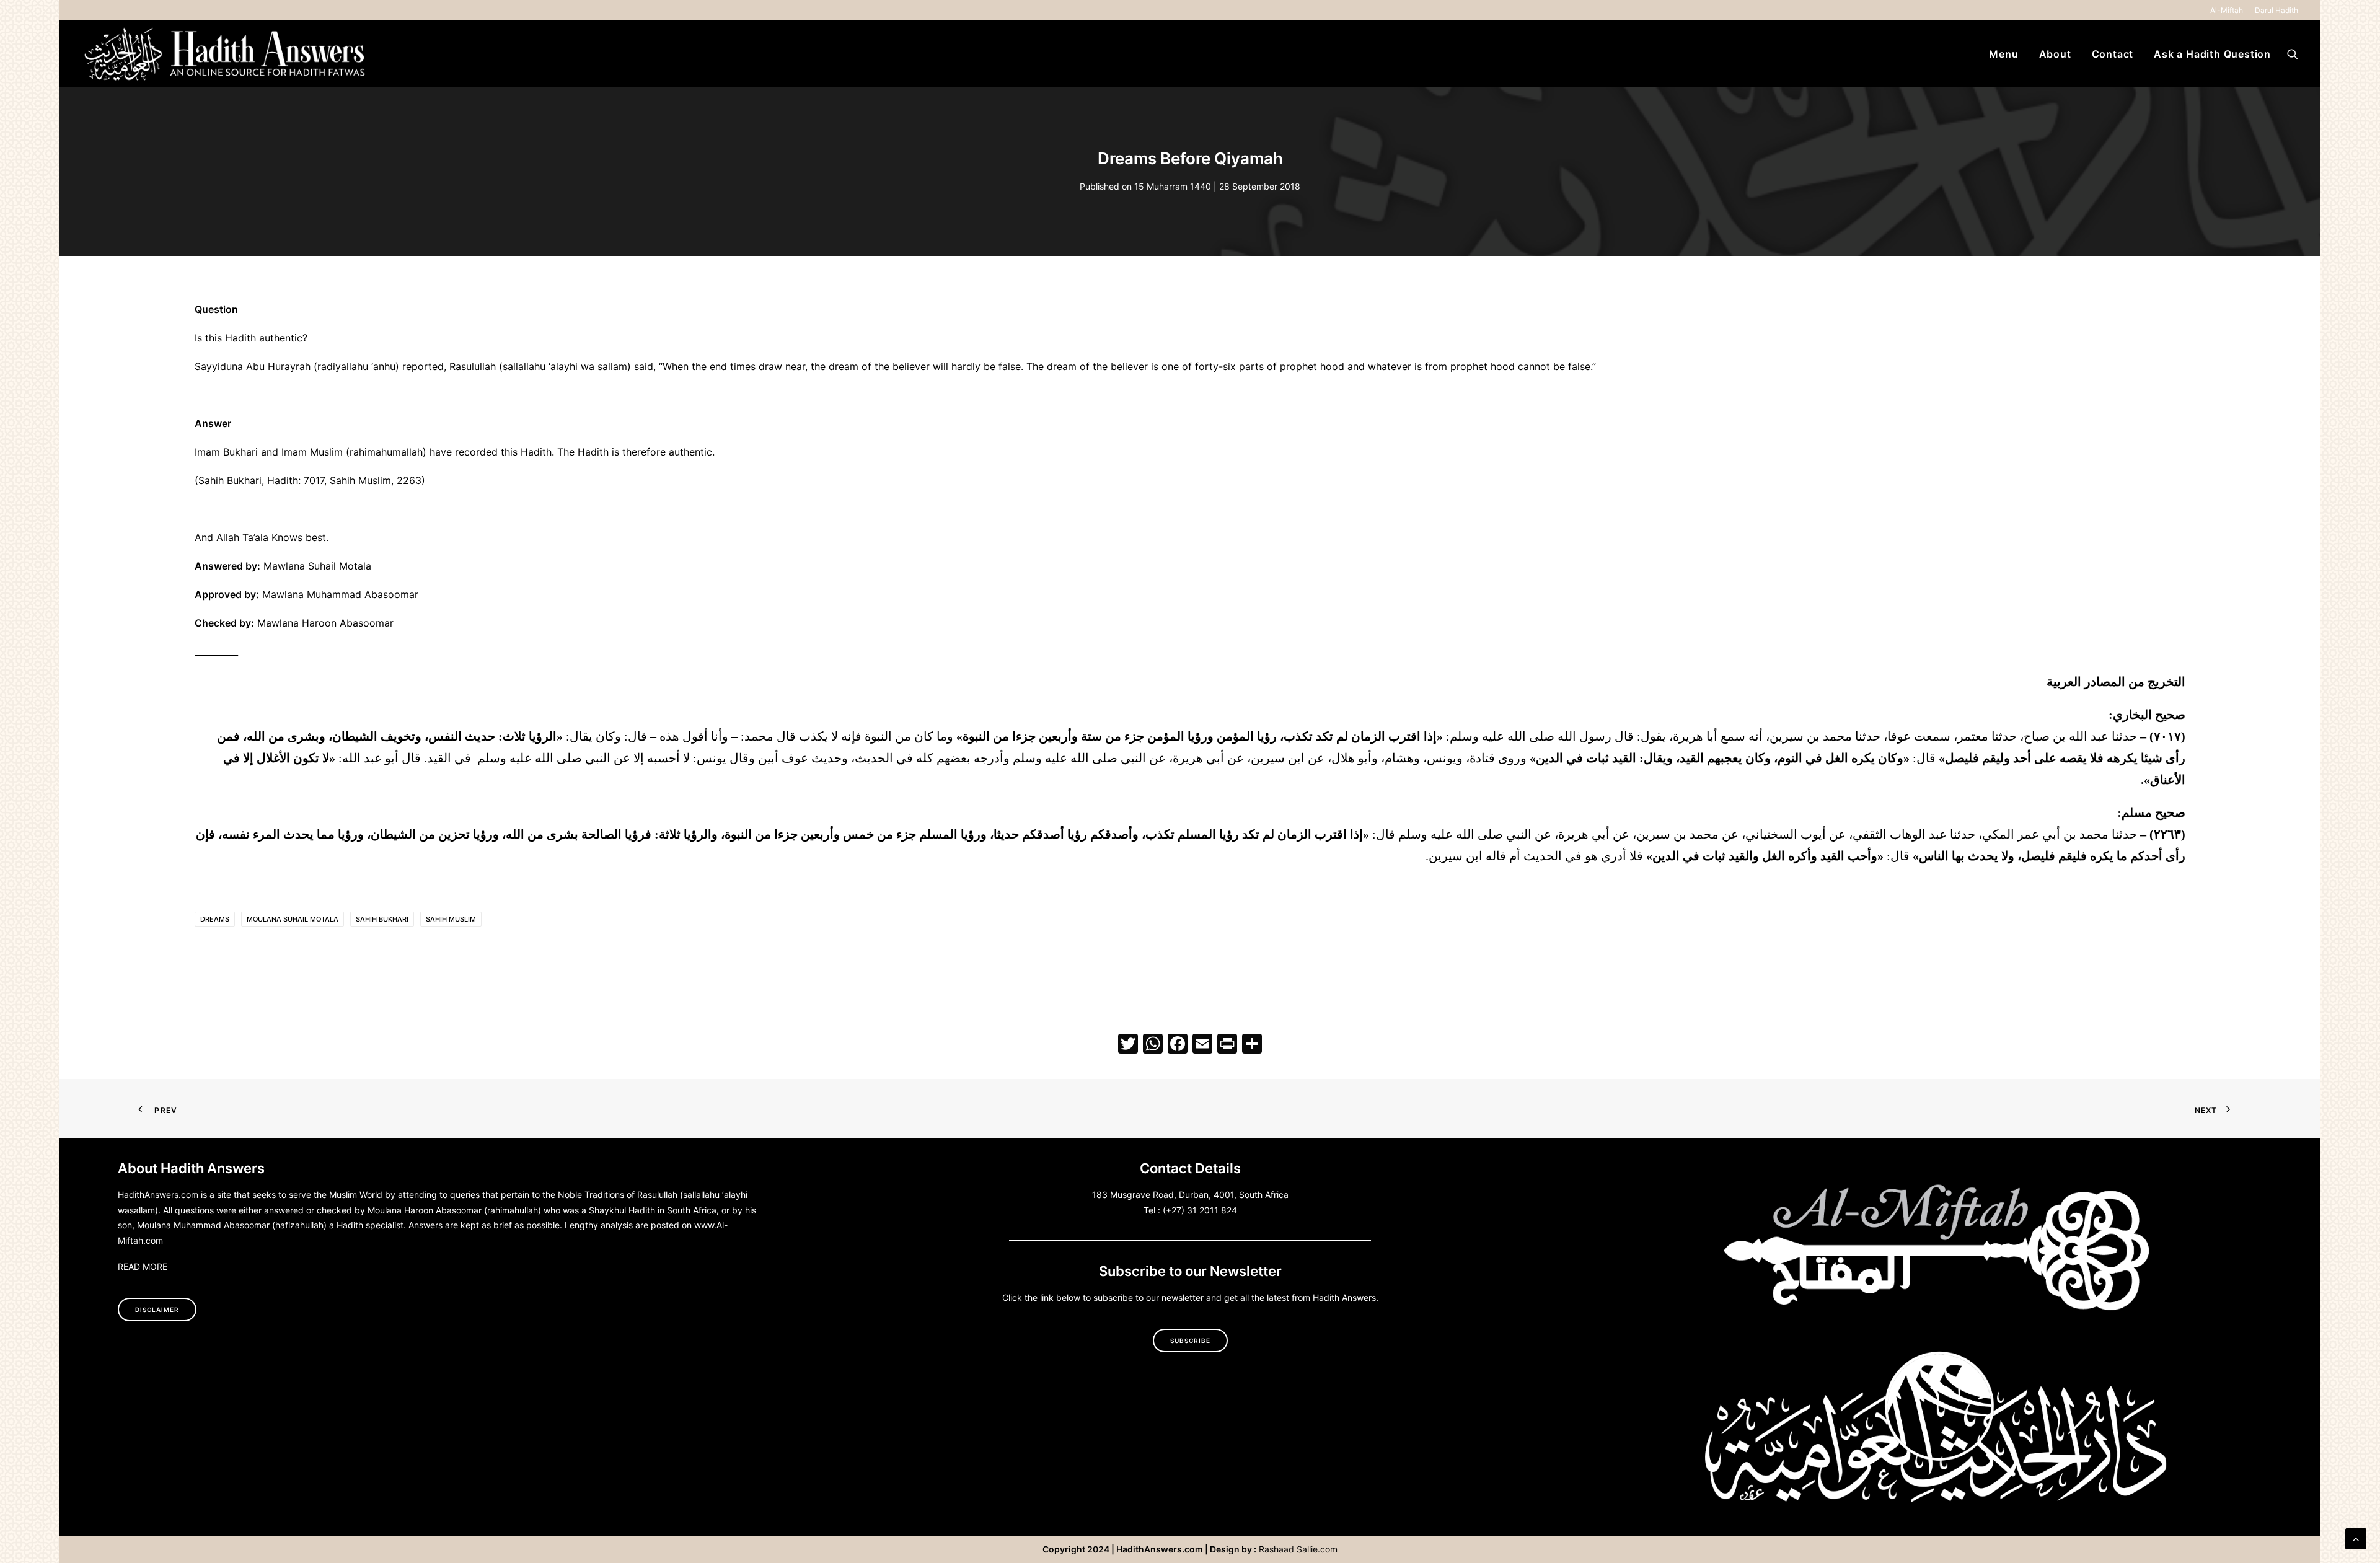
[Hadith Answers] (226, 54)
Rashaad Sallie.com (1298, 1549)
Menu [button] (2003, 54)
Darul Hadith (2276, 10)
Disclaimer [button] (157, 1310)
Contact (2113, 54)
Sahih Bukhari (382, 919)
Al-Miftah (2227, 10)
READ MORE (143, 1266)
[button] (2293, 54)
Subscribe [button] (1190, 1341)
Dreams (215, 919)
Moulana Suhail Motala (293, 919)
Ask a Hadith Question (2212, 54)
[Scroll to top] (2356, 1538)
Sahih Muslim (451, 919)
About (2055, 54)
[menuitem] (2229, 10)
